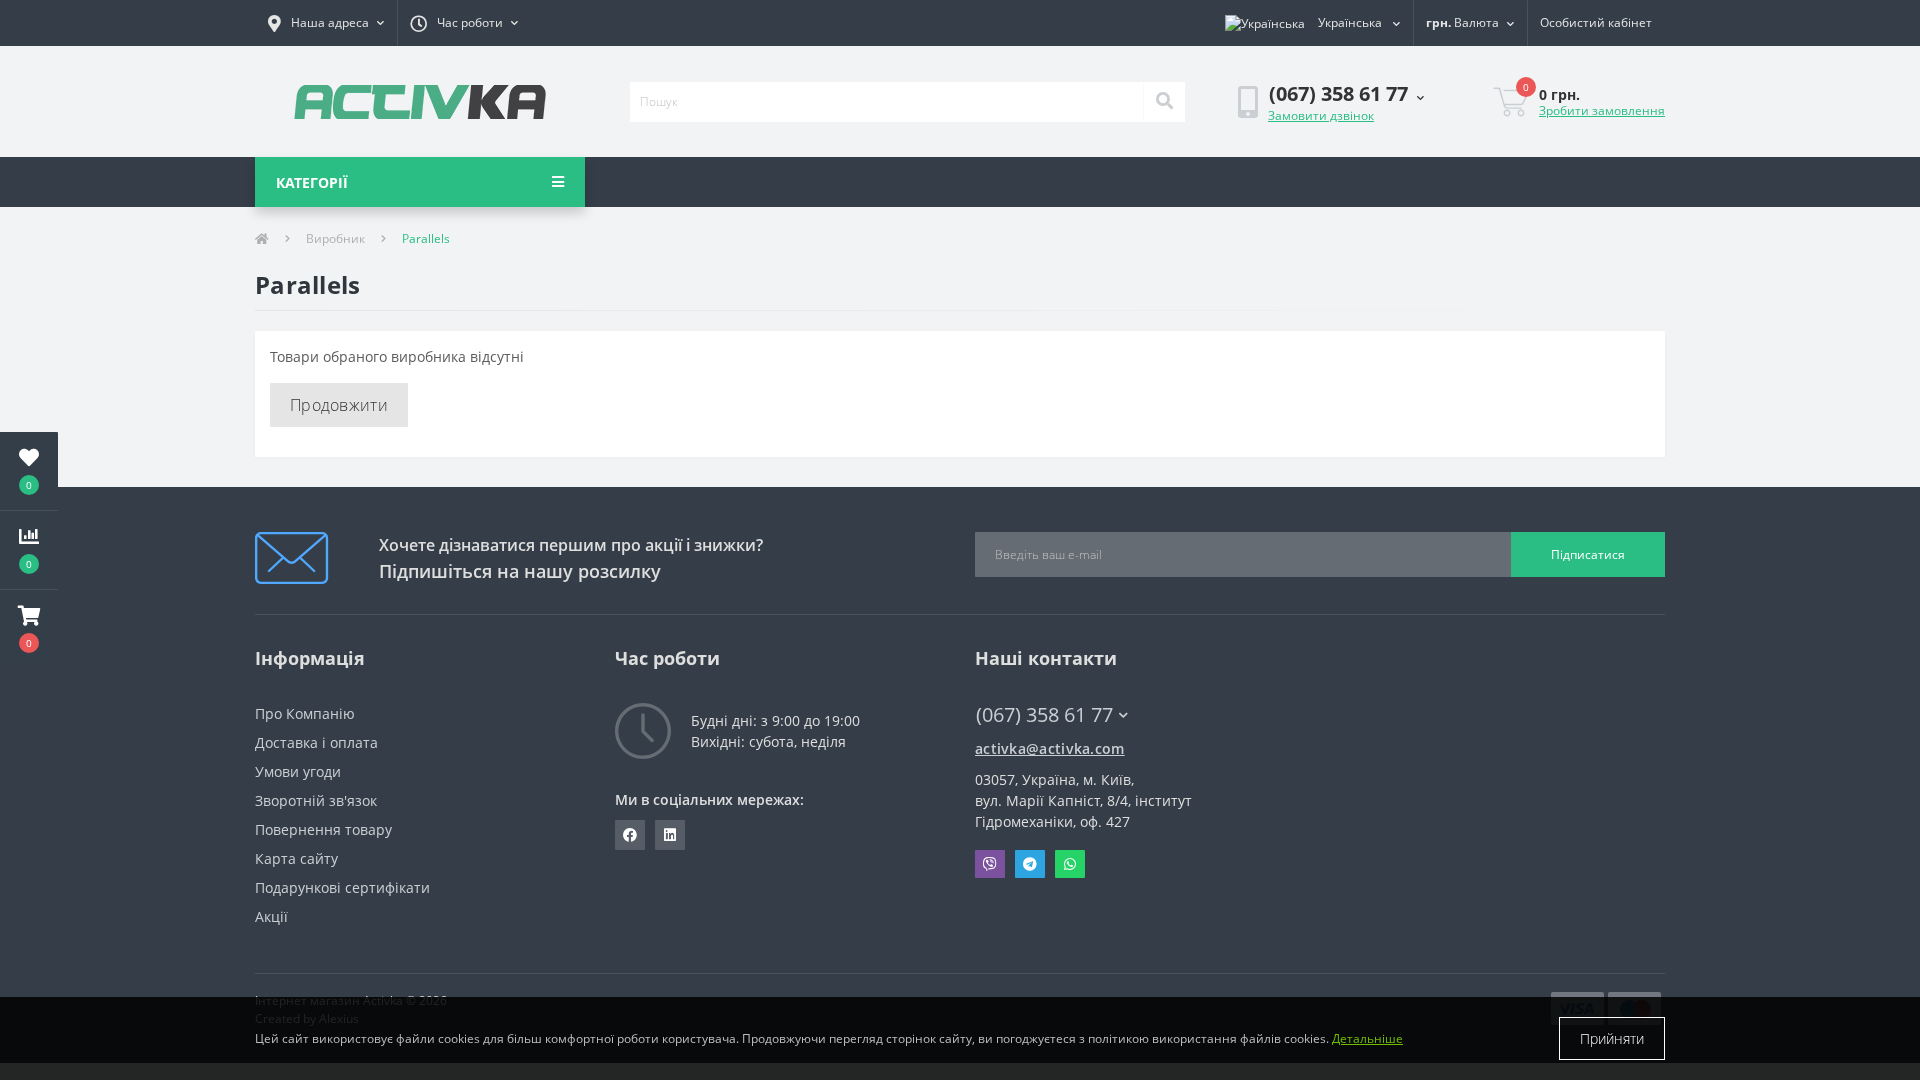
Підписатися (1588, 554)
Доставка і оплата (316, 742)
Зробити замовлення (1602, 110)
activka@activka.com (1050, 748)
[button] (326, 23)
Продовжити (339, 405)
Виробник (335, 238)
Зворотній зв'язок (316, 800)
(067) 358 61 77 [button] (1044, 714)
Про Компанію (305, 713)
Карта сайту (296, 858)
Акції (271, 916)
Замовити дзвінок (1321, 115)
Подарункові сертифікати (342, 887)
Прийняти (1612, 1038)
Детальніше (1367, 1038)
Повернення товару (323, 829)
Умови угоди (298, 771)
